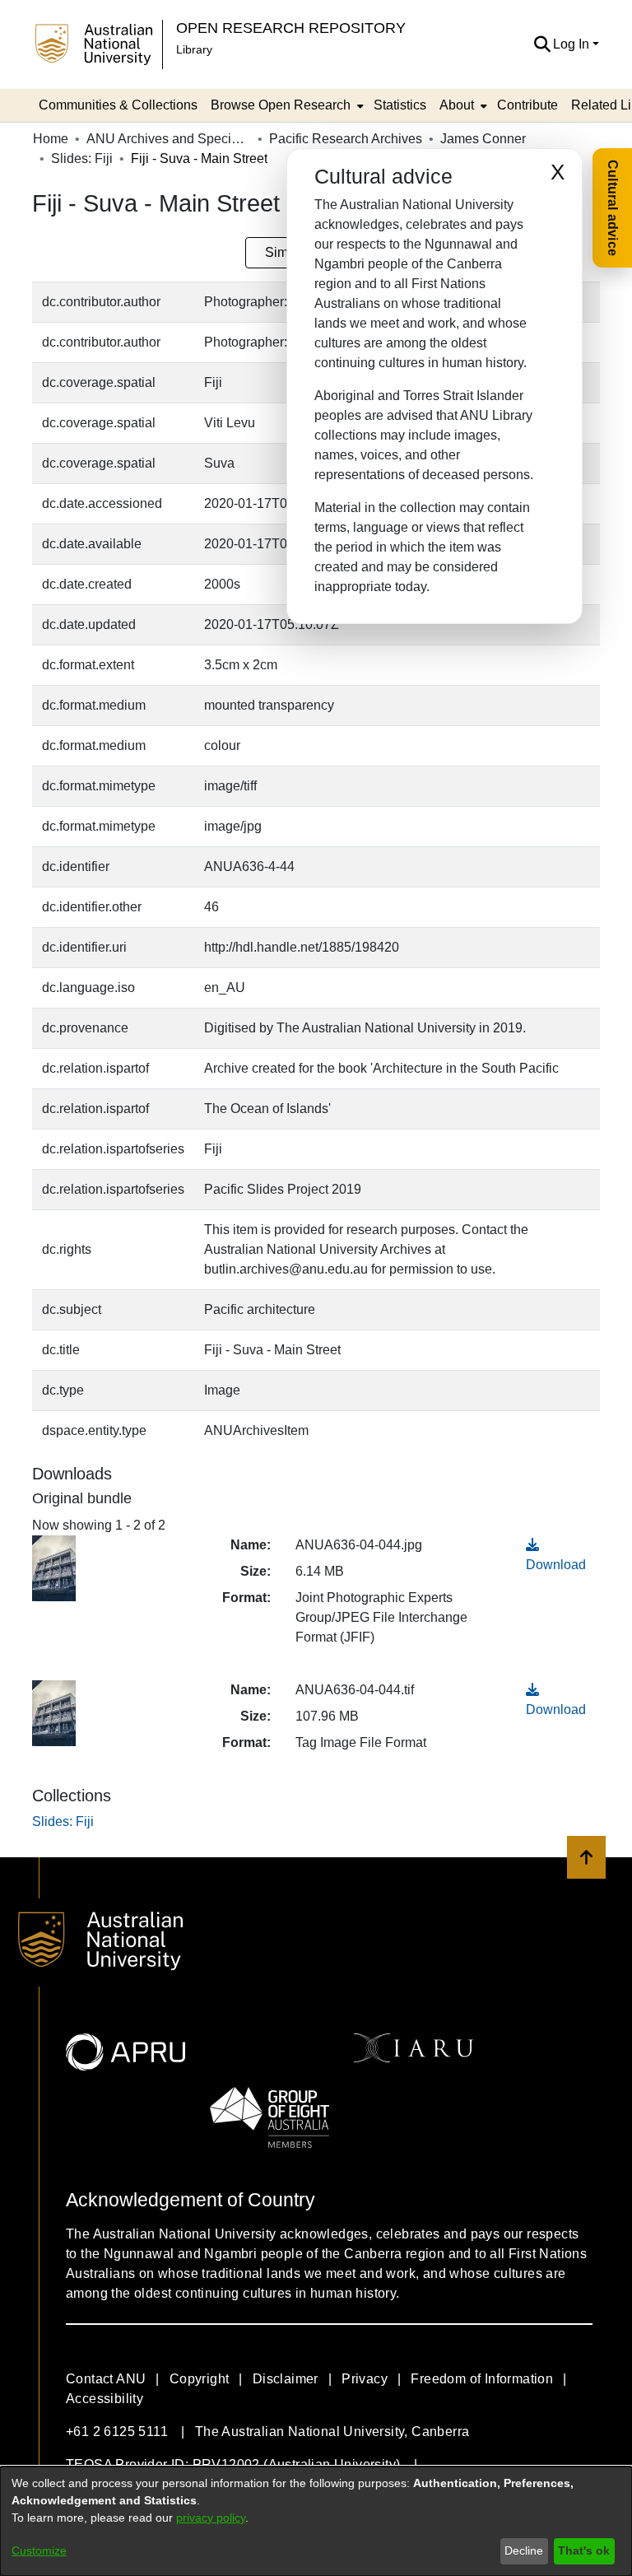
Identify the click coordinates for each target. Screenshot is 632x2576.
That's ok (584, 2550)
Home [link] (51, 139)
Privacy (365, 2379)
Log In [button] (573, 44)
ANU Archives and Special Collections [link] (169, 139)
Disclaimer (286, 2379)
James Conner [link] (483, 139)
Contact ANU (106, 2379)
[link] (63, 1821)
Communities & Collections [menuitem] (118, 105)
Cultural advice (613, 208)
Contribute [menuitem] (527, 105)
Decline (524, 2550)
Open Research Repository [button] (291, 28)
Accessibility (105, 2399)
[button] (542, 44)
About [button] (457, 105)
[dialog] (316, 2521)
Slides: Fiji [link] (82, 158)
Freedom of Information (482, 2379)
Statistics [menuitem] (400, 105)
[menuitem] (286, 105)
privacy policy (211, 2518)
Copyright (200, 2379)
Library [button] (194, 49)
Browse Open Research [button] (281, 105)
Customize (39, 2550)
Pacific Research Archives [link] (346, 139)
